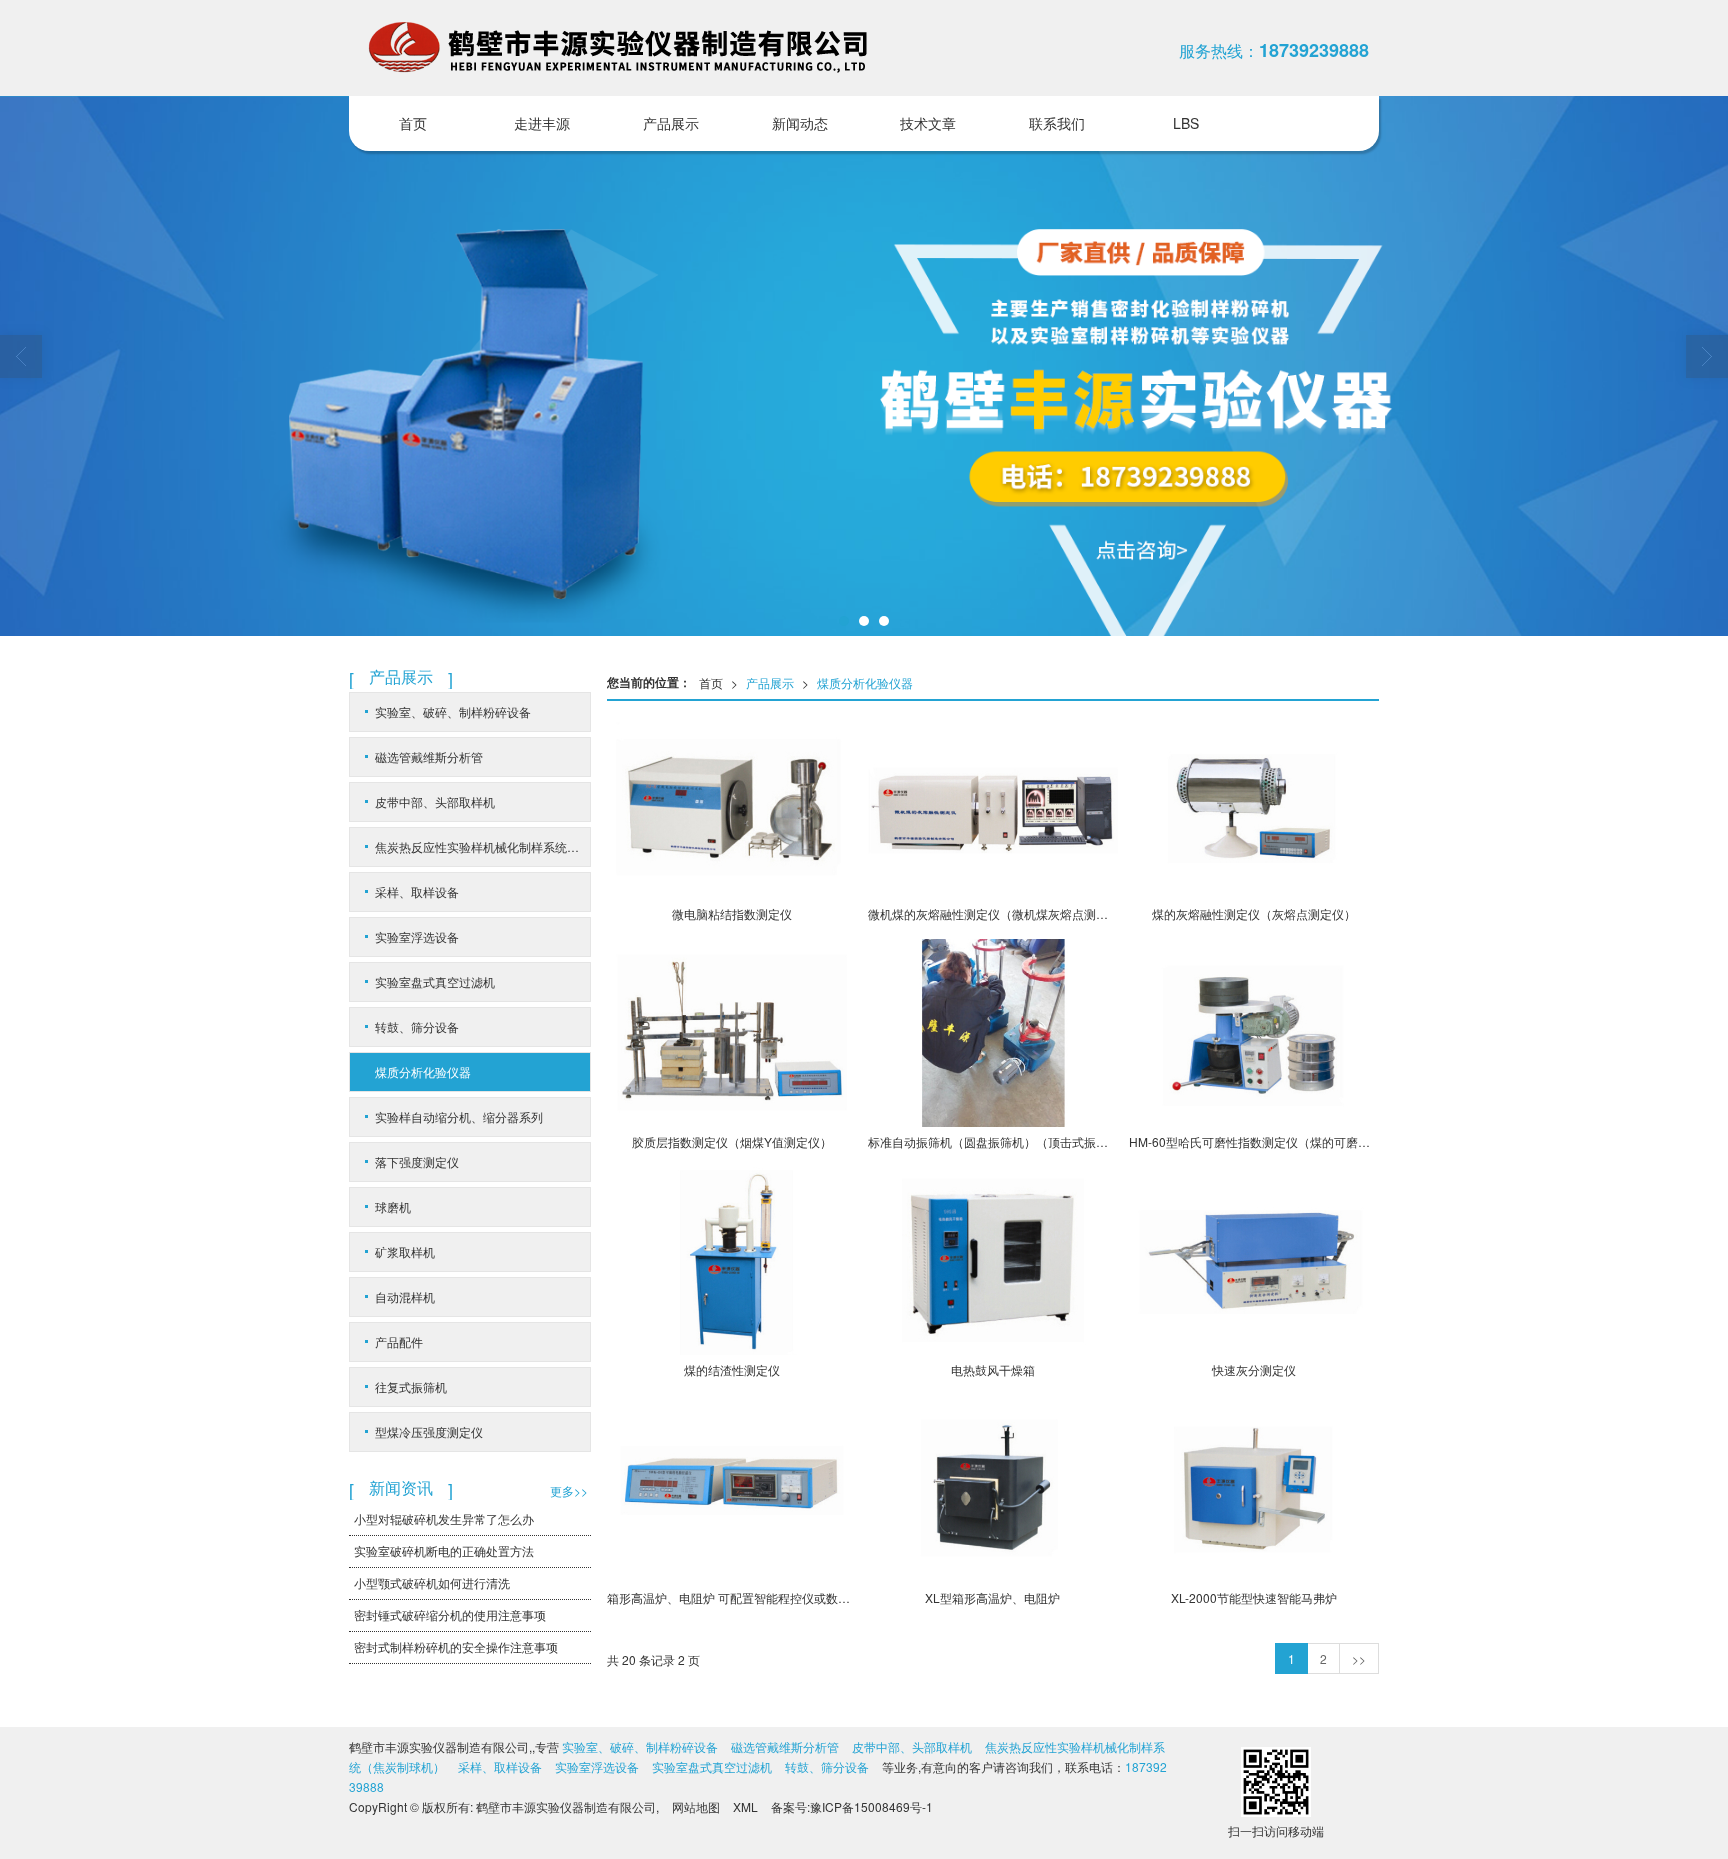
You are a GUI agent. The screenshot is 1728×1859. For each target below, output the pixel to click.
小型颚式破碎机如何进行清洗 (432, 1582)
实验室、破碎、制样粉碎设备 (453, 711)
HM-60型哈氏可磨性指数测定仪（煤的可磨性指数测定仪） (1254, 1141)
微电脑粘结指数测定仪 (732, 913)
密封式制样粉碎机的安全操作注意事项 (456, 1646)
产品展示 (671, 123)
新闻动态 (800, 123)
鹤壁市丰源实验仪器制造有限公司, (567, 1806)
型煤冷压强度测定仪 (429, 1431)
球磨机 (393, 1206)
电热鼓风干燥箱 (993, 1369)
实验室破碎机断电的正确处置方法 (444, 1550)
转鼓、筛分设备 (417, 1026)
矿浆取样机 (405, 1251)
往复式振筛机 (411, 1386)
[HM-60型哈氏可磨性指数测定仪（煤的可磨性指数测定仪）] (1254, 1033)
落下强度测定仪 (417, 1161)
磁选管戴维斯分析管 (429, 756)
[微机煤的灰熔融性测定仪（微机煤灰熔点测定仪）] (993, 805)
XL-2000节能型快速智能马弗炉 (1254, 1597)
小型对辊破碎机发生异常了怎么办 (444, 1518)
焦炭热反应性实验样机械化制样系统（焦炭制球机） (482, 846)
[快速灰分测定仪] (1254, 1261)
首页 (413, 123)
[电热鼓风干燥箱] (993, 1261)
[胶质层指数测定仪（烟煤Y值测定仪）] (732, 1033)
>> (1359, 1658)
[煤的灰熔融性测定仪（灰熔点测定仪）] (1254, 805)
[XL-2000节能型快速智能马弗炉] (1254, 1489)
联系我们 (1057, 123)
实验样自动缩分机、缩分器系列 (459, 1116)
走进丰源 (542, 123)
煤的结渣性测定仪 (732, 1369)
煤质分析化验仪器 (865, 682)
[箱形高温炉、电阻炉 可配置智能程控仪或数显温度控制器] (732, 1489)
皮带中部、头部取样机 (435, 801)
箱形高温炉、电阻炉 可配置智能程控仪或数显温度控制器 (732, 1597)
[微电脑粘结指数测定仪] (732, 805)
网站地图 (696, 1806)
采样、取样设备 (417, 891)
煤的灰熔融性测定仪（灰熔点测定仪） (1254, 913)
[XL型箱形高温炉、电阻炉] (993, 1489)
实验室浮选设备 (417, 936)
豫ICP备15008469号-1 (871, 1806)
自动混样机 (405, 1296)
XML (745, 1806)
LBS (1186, 123)
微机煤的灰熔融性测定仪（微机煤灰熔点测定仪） (993, 913)
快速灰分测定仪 (1254, 1369)
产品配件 (399, 1341)
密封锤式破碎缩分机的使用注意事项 (450, 1614)
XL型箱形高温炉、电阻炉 (992, 1597)
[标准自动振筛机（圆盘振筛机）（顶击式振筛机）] (993, 1033)
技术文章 (928, 123)
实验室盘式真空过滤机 (435, 981)
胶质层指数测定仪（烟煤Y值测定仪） (732, 1141)
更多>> (569, 1490)
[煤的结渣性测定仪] (732, 1261)
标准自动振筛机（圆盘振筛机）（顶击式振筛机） (993, 1141)
